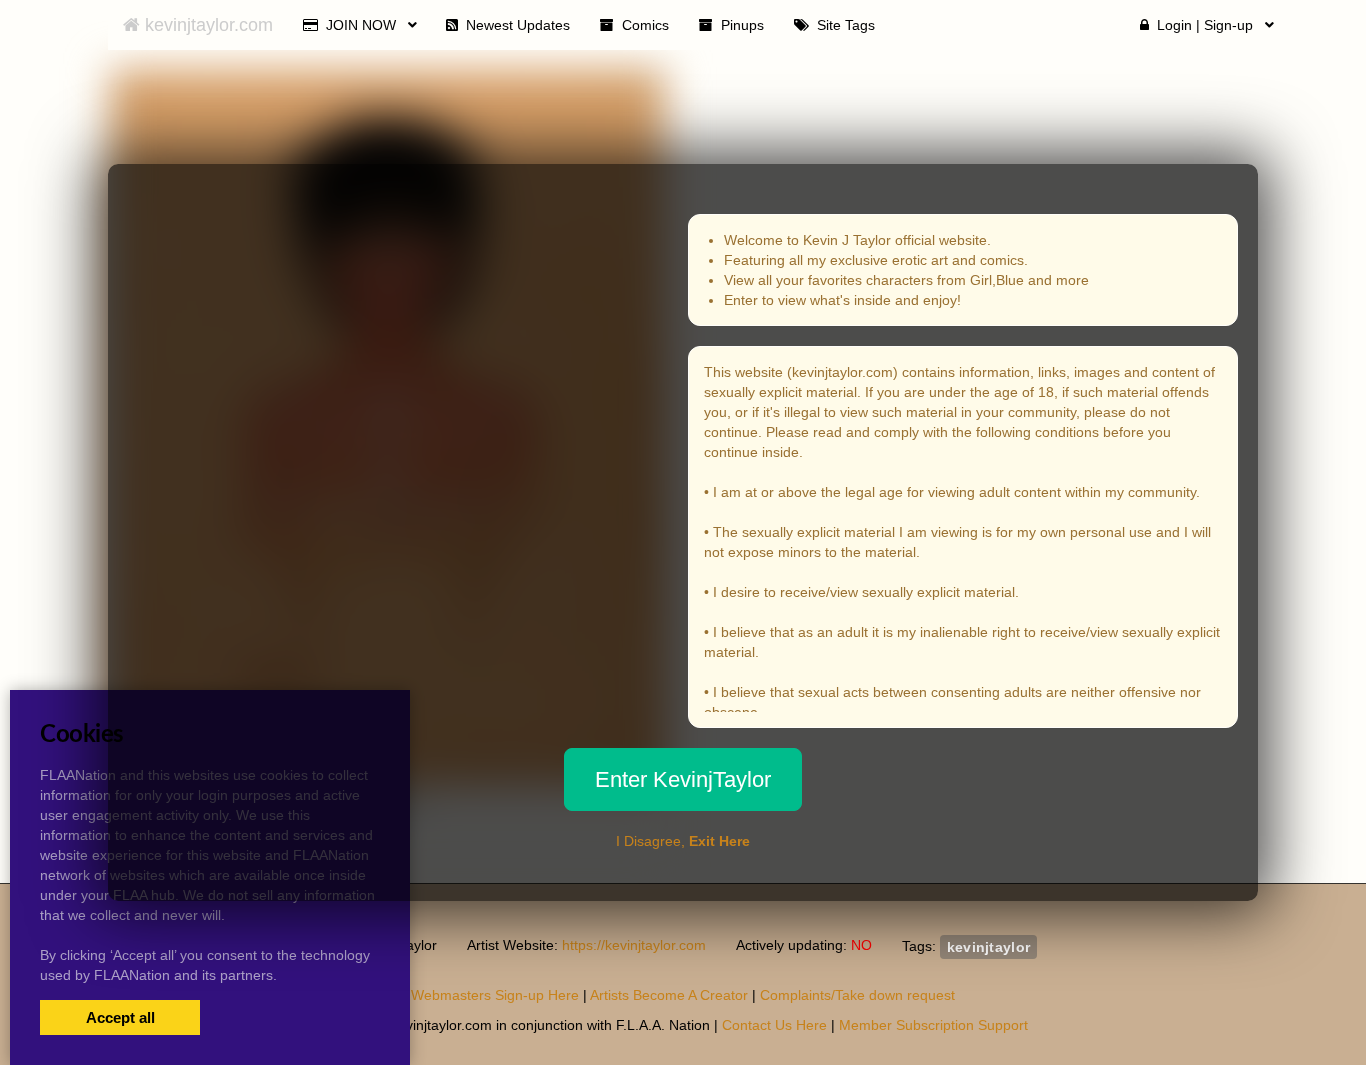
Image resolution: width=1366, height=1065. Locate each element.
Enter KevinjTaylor (683, 779)
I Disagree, (683, 841)
